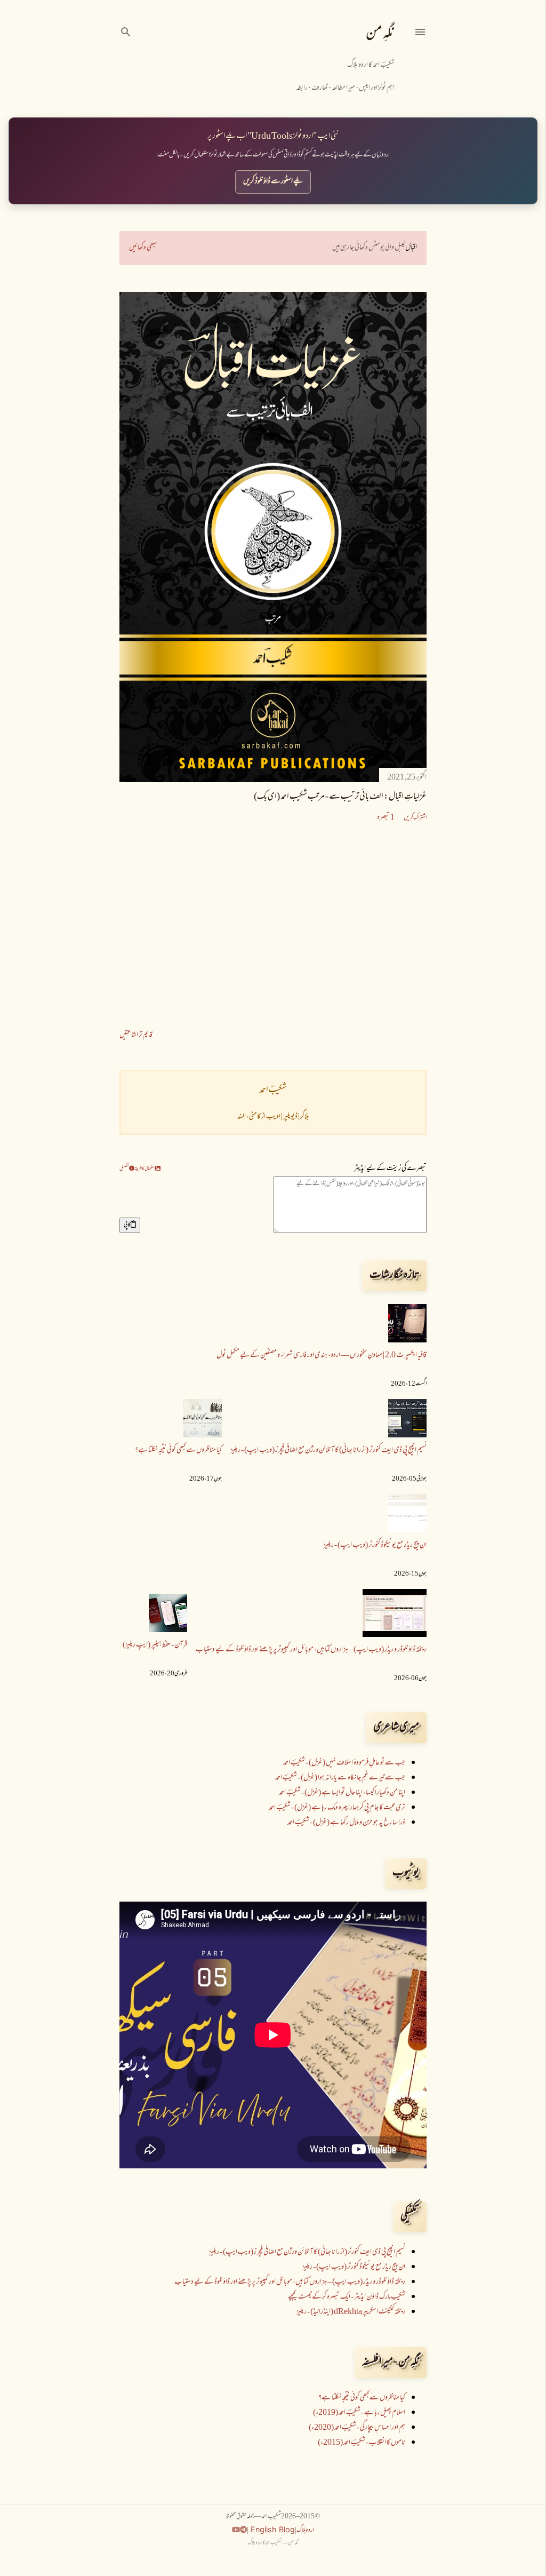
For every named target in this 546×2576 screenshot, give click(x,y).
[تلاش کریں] (126, 31)
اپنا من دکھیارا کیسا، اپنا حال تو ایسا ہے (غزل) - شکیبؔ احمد (342, 1793)
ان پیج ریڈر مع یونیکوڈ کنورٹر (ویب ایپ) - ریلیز (375, 1545)
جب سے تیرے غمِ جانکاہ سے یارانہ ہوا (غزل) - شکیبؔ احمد (340, 1778)
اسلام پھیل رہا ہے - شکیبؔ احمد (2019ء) (359, 2413)
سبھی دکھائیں (143, 248)
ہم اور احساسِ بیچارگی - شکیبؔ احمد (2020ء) (357, 2428)
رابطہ (302, 88)
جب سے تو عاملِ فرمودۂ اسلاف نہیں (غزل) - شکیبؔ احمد (344, 1763)
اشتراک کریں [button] (415, 818)
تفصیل (124, 1169)
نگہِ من (380, 34)
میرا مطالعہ (343, 88)
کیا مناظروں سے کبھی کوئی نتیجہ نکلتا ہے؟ (178, 1450)
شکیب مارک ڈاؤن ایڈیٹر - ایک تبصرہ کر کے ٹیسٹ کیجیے (347, 2297)
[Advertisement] (273, 927)
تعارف (320, 88)
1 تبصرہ (386, 818)
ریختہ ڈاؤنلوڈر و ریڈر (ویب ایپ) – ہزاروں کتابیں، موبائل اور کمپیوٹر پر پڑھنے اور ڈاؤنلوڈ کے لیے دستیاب (311, 1650)
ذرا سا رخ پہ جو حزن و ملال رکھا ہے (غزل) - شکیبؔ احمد (346, 1823)
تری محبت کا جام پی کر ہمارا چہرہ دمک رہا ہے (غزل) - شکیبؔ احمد (337, 1808)
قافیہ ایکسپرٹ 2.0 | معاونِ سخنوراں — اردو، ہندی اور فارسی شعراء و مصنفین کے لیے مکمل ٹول (322, 1355)
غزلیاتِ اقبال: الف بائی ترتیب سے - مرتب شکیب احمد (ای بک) (340, 797)
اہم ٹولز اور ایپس (377, 88)
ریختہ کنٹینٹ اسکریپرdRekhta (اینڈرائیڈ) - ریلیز (351, 2312)
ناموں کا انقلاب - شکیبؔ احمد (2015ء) (362, 2443)
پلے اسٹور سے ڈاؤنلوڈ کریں (273, 182)
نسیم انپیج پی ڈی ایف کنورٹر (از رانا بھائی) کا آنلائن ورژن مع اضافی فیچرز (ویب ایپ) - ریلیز (328, 1450)
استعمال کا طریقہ (145, 1169)
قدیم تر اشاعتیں (136, 1035)
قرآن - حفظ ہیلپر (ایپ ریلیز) (155, 1645)
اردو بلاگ (305, 2531)
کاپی (127, 1225)
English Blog (272, 2529)
